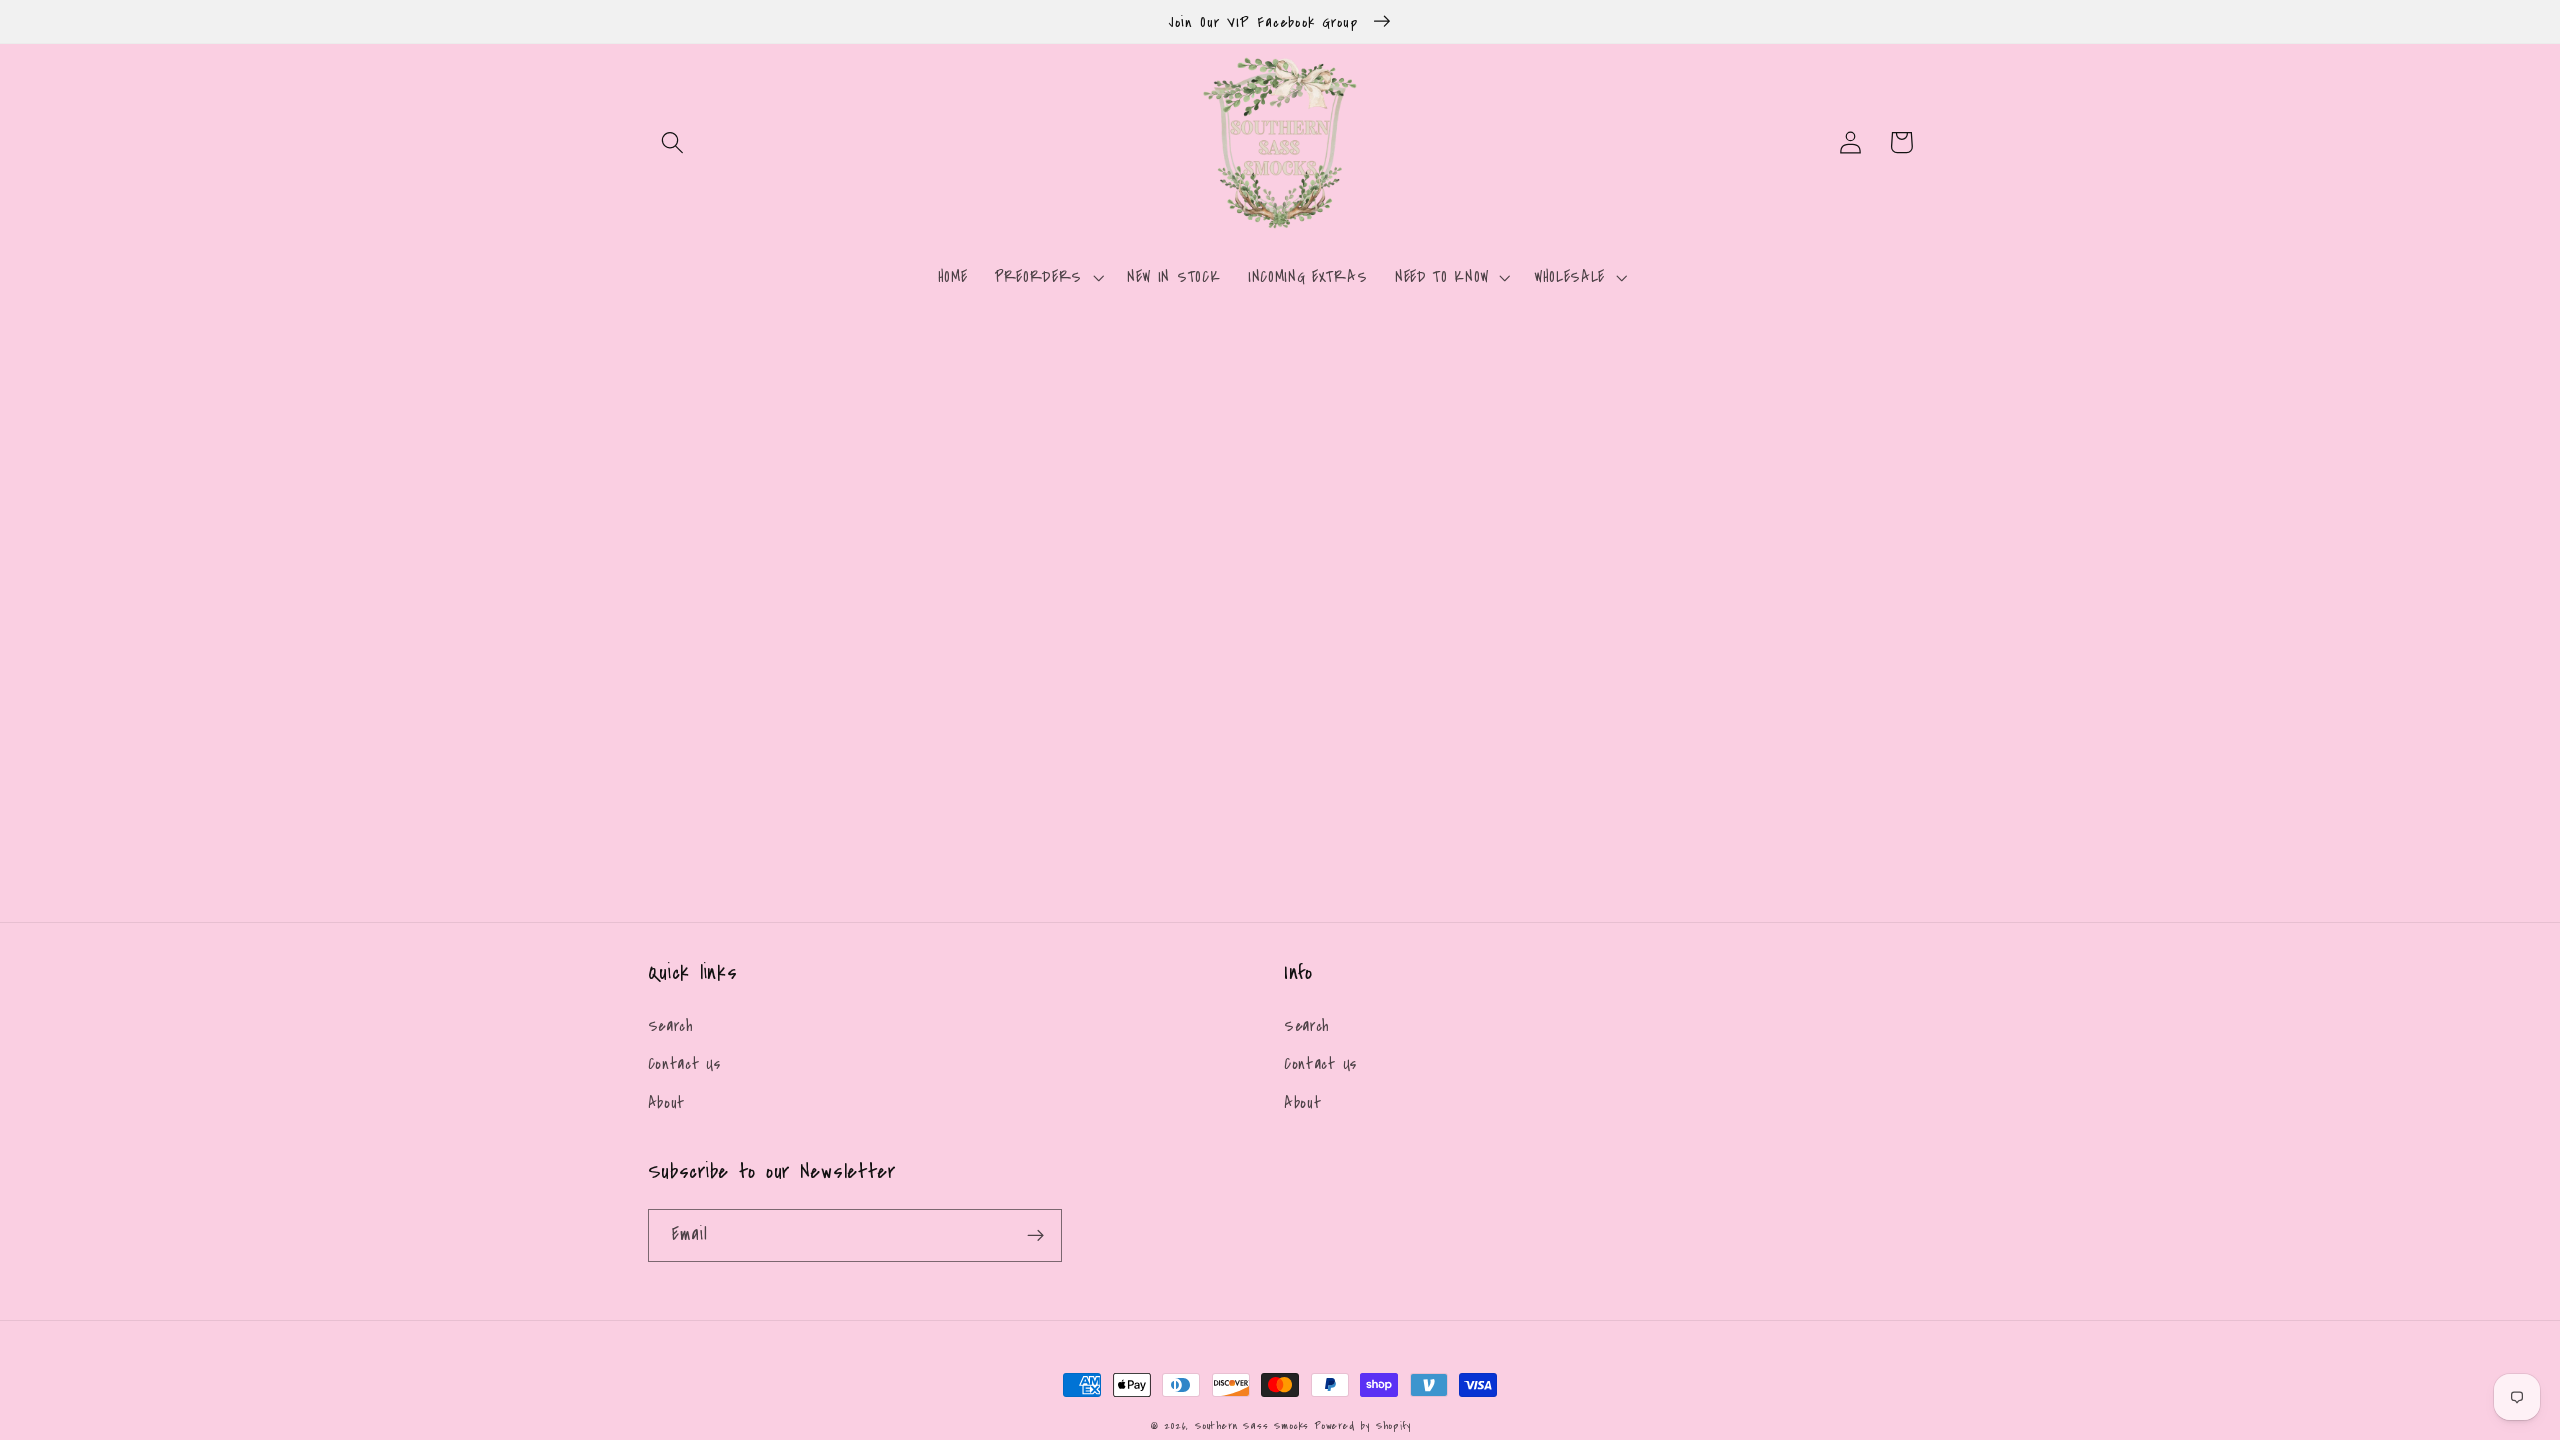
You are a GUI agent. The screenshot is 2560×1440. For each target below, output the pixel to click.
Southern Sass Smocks (1255, 1425)
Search (671, 1026)
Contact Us (684, 1064)
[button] (673, 142)
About (666, 1103)
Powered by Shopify (1363, 1425)
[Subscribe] (1035, 1236)
